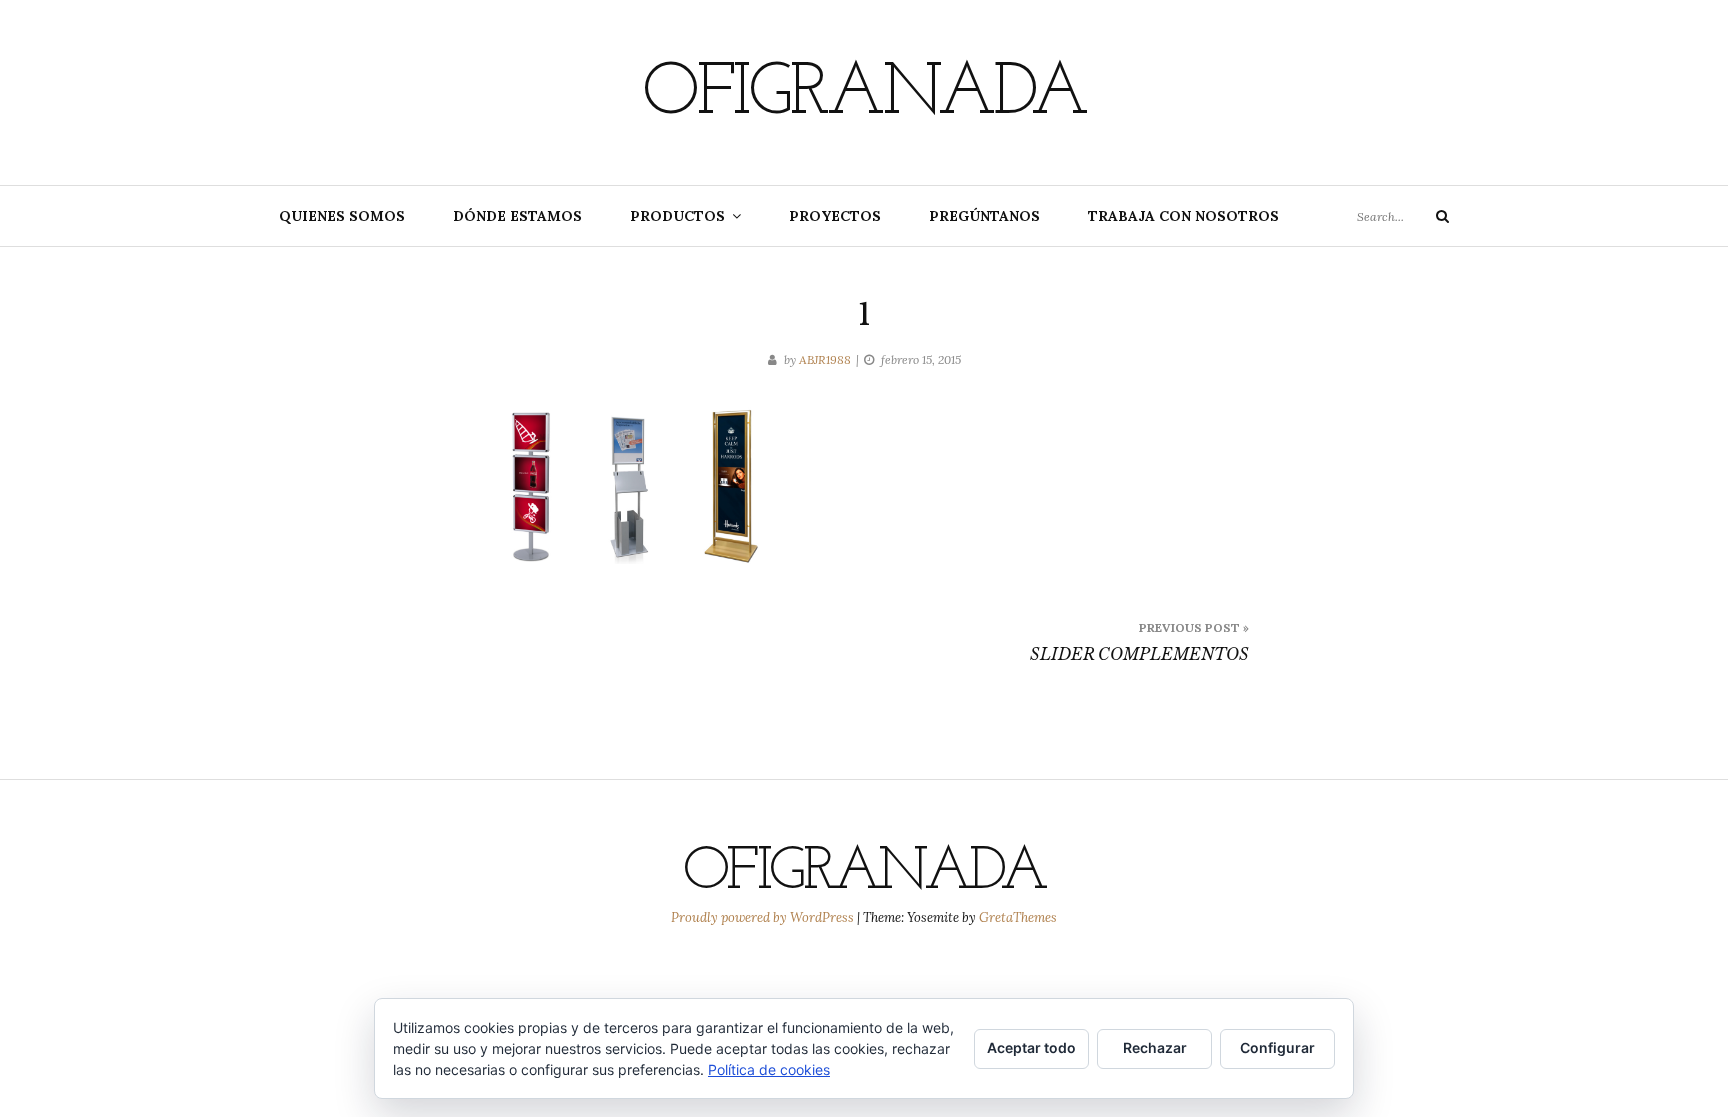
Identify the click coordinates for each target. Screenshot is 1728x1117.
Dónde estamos (517, 216)
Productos (677, 216)
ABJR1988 (825, 359)
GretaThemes (1018, 917)
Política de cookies (769, 1069)
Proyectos (835, 216)
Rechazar (1155, 1047)
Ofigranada (864, 95)
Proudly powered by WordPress (764, 917)
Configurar (1277, 1047)
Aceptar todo (1031, 1047)
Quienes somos (342, 216)
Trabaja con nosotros (1183, 216)
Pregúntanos (984, 216)
